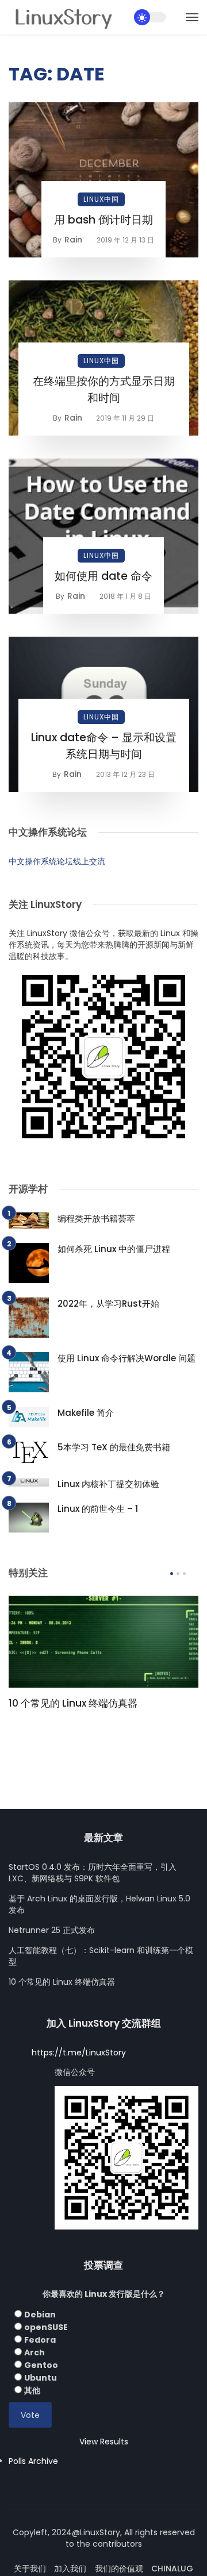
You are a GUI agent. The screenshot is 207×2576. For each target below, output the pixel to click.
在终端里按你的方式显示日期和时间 (104, 390)
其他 (32, 2390)
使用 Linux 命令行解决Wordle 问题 (126, 1358)
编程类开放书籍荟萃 (96, 1218)
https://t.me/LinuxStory (79, 2053)
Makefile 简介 (86, 1413)
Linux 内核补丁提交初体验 (108, 1484)
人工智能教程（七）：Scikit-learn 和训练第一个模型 (101, 1956)
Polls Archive (33, 2461)
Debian (40, 2315)
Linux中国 (101, 199)
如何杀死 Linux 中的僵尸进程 (114, 1249)
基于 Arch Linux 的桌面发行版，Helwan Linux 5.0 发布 (99, 1904)
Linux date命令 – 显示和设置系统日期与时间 (104, 746)
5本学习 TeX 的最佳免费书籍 (114, 1447)
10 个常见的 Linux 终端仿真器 (73, 1703)
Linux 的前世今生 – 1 (98, 1509)
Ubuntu (41, 2378)
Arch (34, 2352)
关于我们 (30, 2569)
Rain (73, 240)
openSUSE (46, 2327)
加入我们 (70, 2569)
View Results (104, 2442)
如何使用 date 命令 (103, 576)
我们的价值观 (119, 2569)
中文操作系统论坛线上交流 (57, 861)
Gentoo (41, 2365)
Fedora (40, 2340)
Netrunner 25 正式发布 (52, 1930)
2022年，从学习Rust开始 (108, 1304)
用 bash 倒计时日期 (103, 220)
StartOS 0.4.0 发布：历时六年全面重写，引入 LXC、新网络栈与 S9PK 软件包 (93, 1873)
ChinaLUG (172, 2569)
